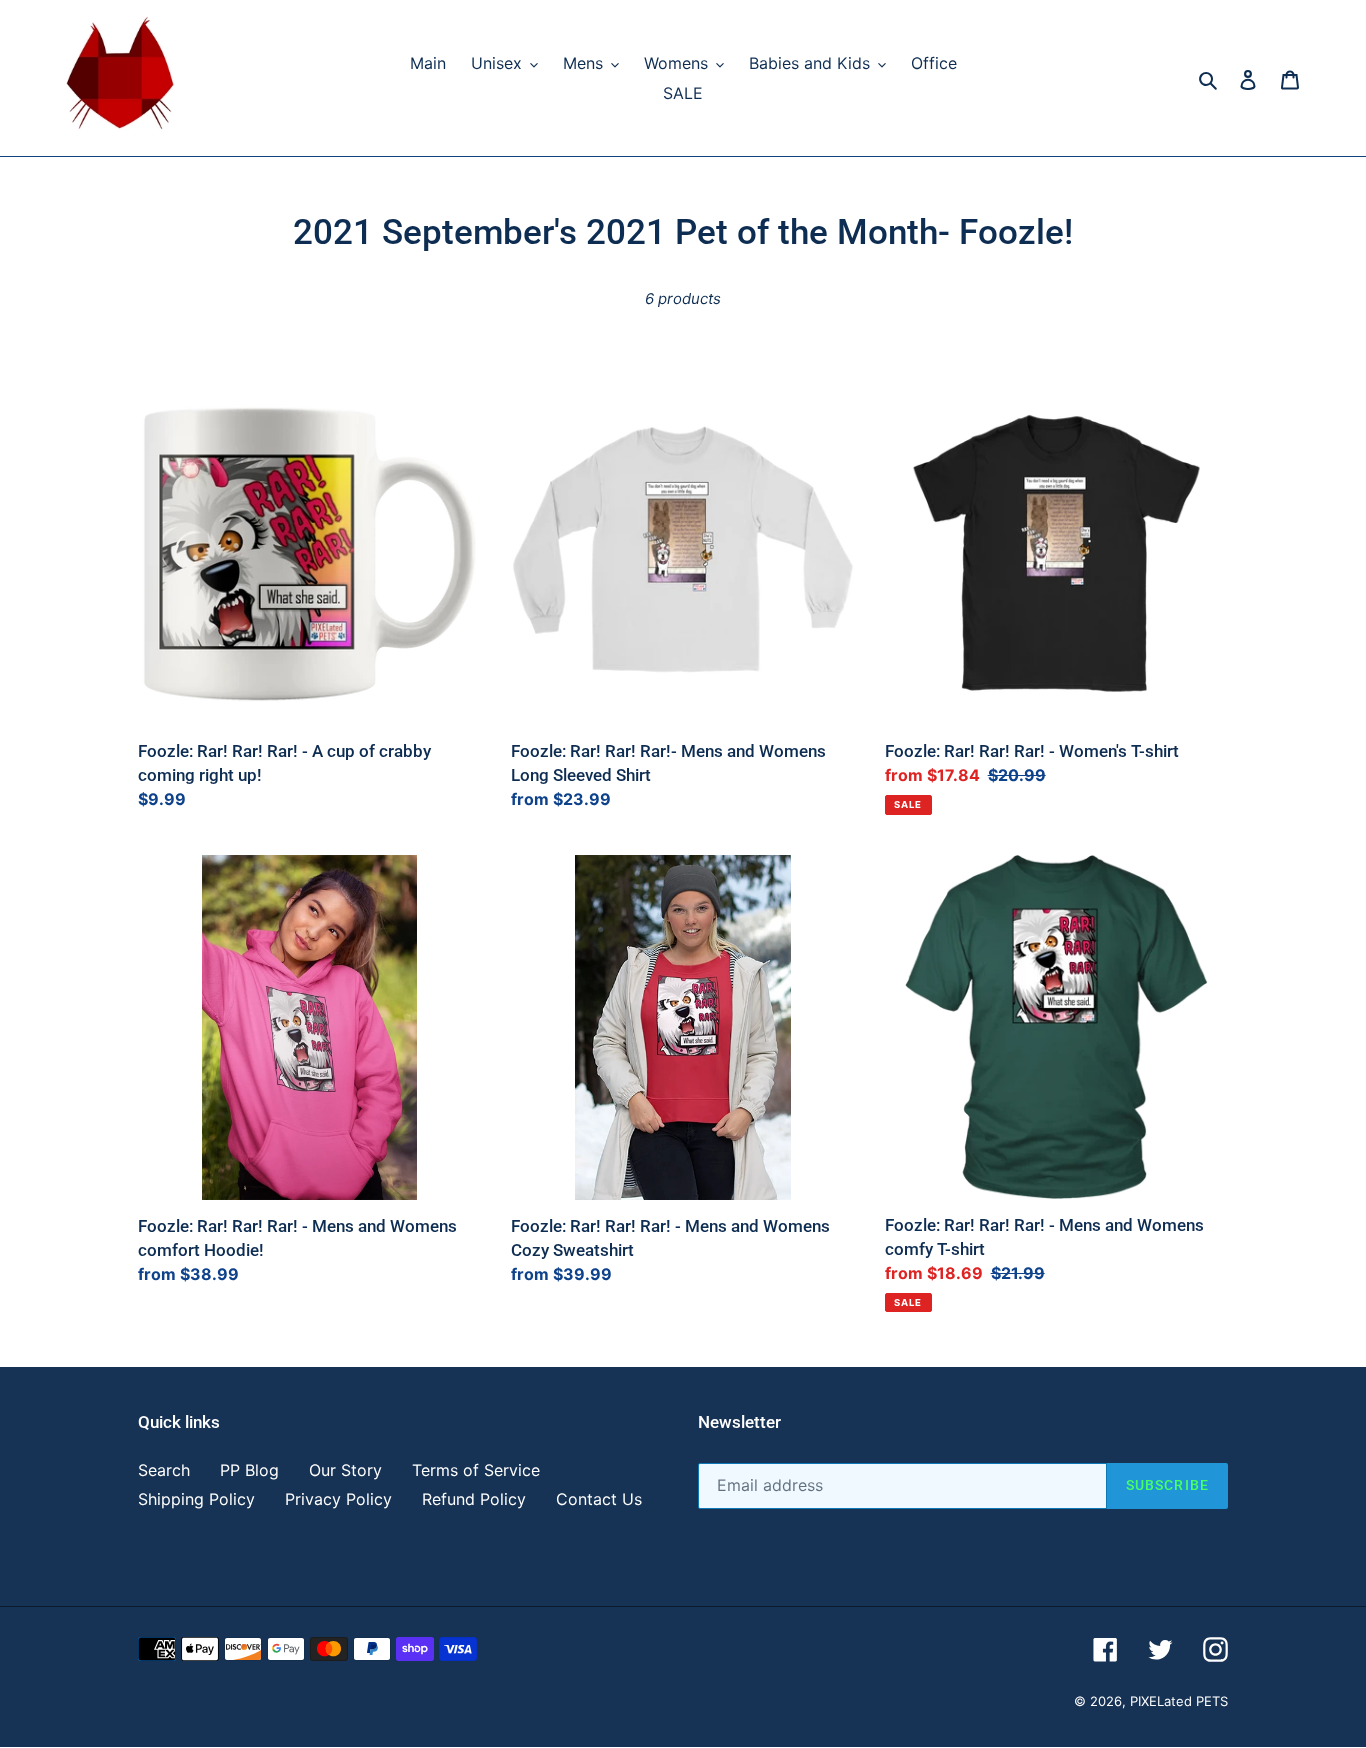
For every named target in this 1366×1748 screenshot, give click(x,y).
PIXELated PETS (1179, 1702)
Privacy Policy (338, 1500)
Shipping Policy (196, 1500)
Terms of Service (476, 1471)
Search (164, 1471)
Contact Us (599, 1500)
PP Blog (249, 1471)
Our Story (345, 1471)
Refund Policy (474, 1500)
